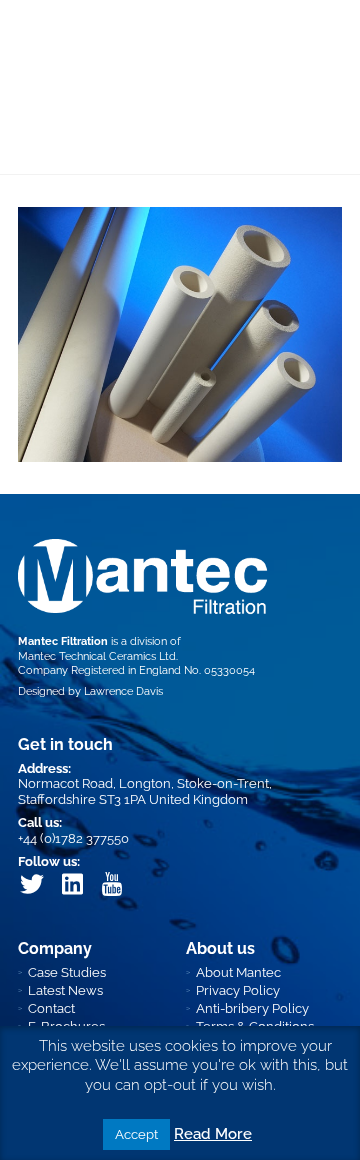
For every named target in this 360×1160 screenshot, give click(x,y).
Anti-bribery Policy (252, 1008)
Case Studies (67, 972)
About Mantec (238, 972)
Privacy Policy (238, 990)
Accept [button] (136, 1134)
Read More (213, 1134)
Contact (51, 1008)
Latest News (65, 990)
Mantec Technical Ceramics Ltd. (98, 656)
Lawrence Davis (123, 691)
